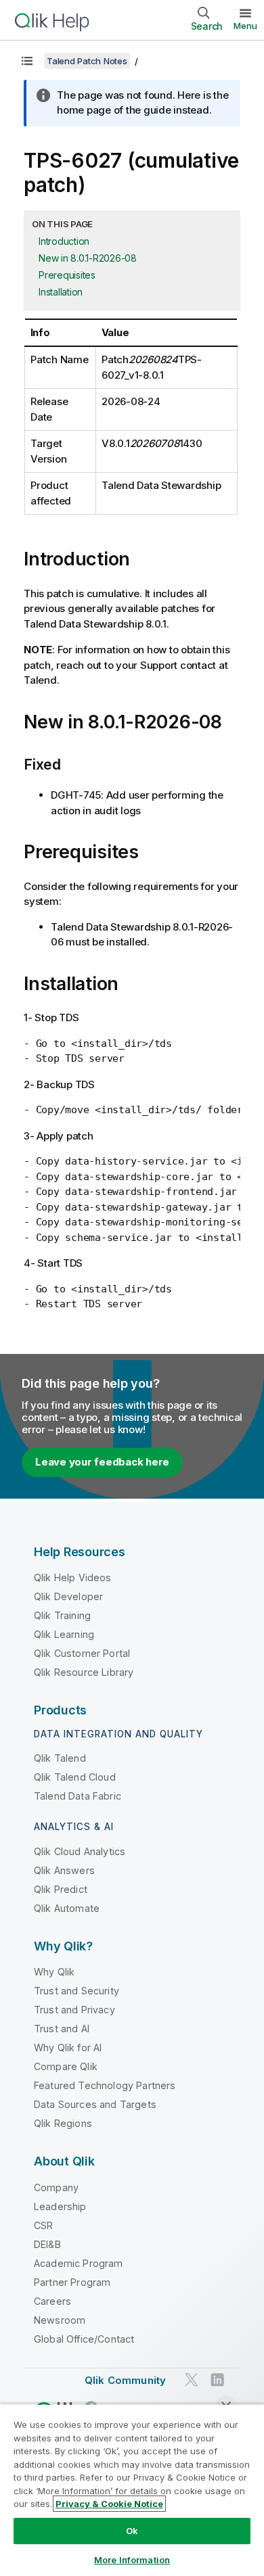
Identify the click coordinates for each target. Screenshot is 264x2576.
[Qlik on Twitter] (192, 2380)
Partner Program (72, 2282)
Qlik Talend (60, 1758)
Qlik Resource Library (84, 1672)
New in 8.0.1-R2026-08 (88, 258)
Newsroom (60, 2320)
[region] (132, 2490)
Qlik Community (125, 2380)
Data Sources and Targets (95, 2104)
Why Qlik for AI (68, 2047)
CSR (43, 2225)
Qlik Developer (68, 1596)
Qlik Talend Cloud (75, 1777)
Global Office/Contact (84, 2339)
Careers (52, 2301)
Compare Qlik (66, 2066)
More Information (132, 2560)
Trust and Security (76, 1991)
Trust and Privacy (74, 2010)
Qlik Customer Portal (82, 1653)
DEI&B (47, 2244)
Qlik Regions (63, 2123)
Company (56, 2187)
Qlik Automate (67, 1908)
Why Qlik (54, 1972)
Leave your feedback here (102, 1462)
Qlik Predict (61, 1889)
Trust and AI (62, 2029)
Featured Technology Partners (105, 2085)
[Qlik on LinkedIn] (217, 2380)
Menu (245, 26)
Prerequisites (67, 275)
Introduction (64, 241)
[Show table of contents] (27, 61)
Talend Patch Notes (87, 61)
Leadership (60, 2206)
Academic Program (79, 2263)
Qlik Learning (64, 1634)
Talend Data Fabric (78, 1796)
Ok (132, 2531)
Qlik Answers (64, 1870)
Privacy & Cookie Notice (109, 2504)
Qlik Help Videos (73, 1577)
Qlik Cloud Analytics (80, 1851)
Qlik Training (62, 1615)
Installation (61, 292)
